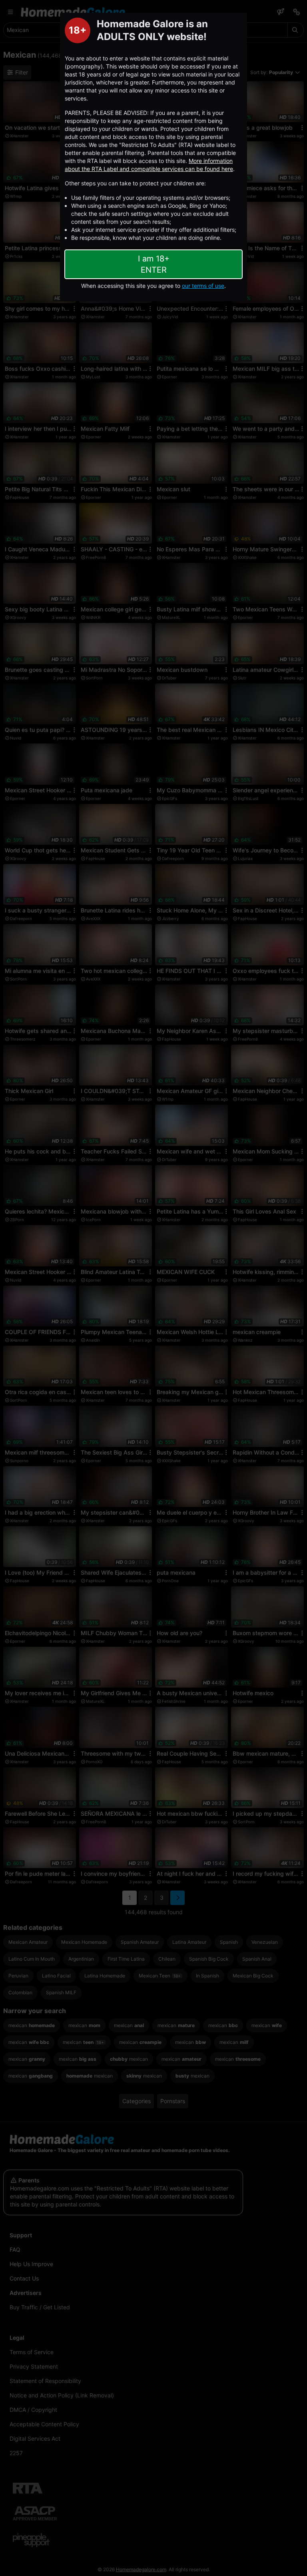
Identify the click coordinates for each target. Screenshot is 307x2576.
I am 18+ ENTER (154, 264)
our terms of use (203, 286)
